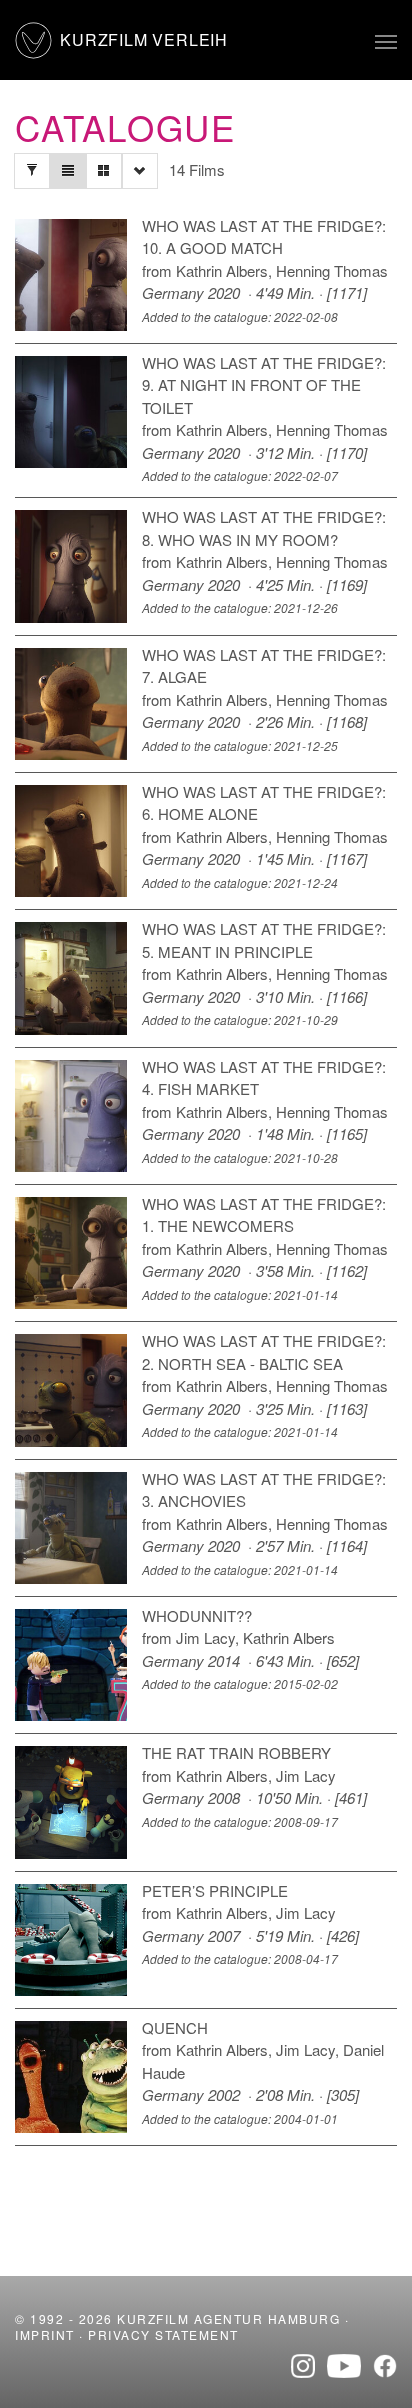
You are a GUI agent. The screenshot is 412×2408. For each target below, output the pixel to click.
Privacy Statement (163, 2334)
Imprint (45, 2334)
